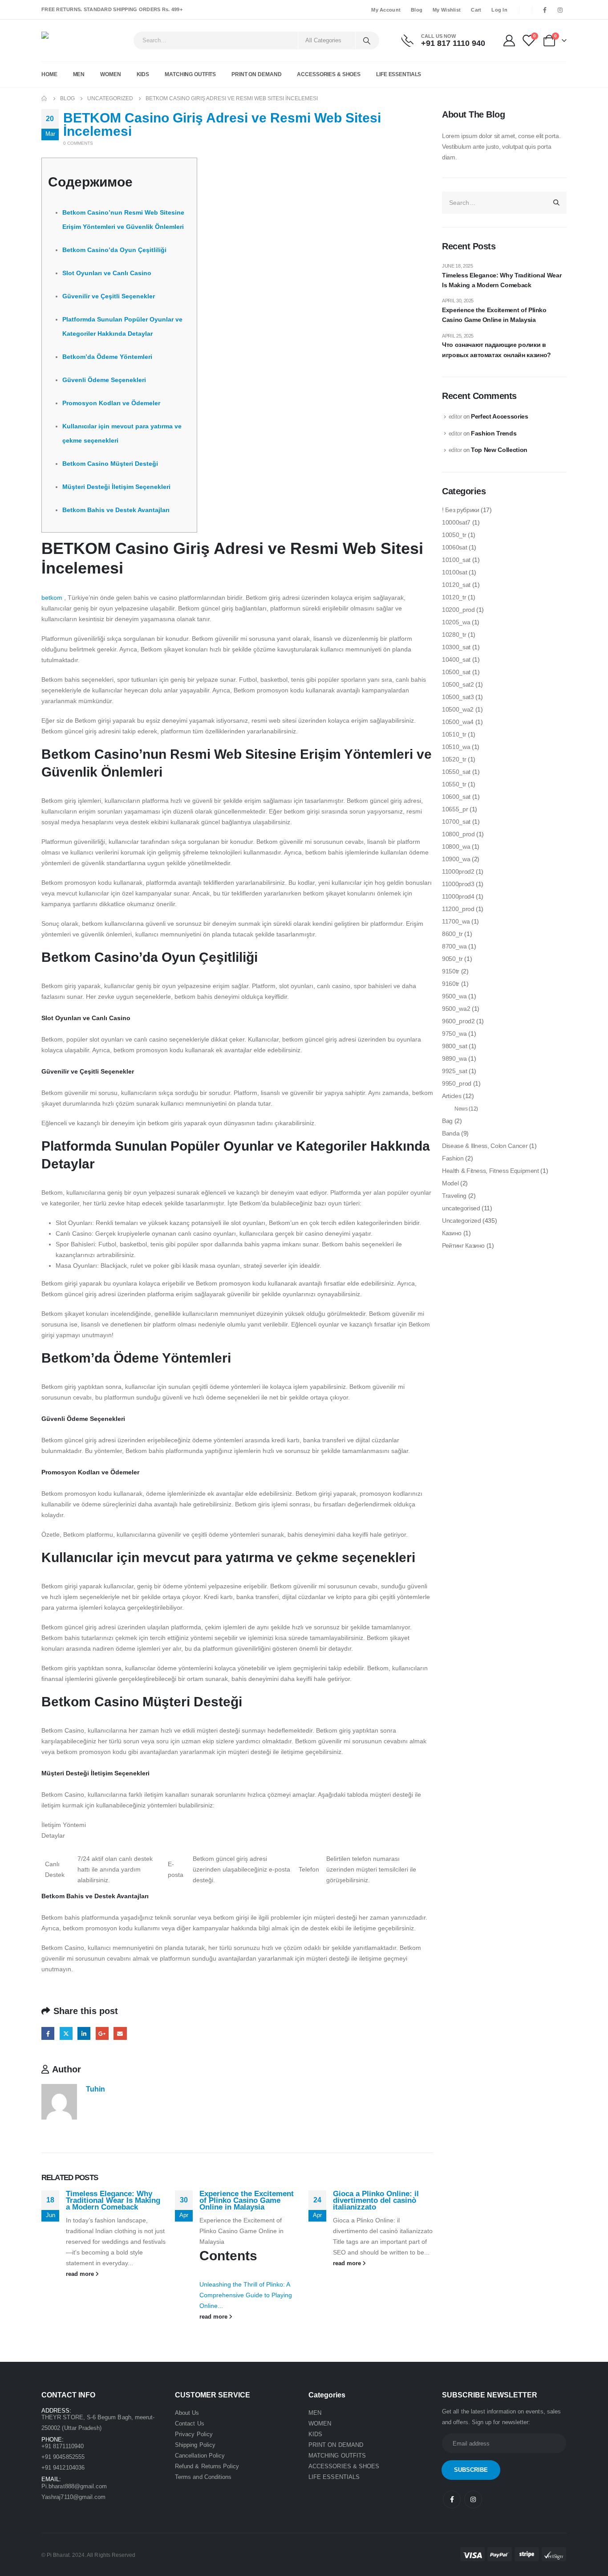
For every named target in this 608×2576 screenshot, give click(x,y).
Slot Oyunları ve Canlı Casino (107, 273)
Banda (451, 1133)
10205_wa (456, 622)
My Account (386, 10)
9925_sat (454, 1071)
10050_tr (454, 535)
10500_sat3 (458, 697)
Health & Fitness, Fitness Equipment (490, 1171)
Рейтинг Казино (463, 1245)
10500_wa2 (458, 709)
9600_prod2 (458, 1021)
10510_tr (454, 734)
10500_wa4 (458, 722)
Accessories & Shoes (329, 74)
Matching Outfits (190, 74)
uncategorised (461, 1208)
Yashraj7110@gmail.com (73, 2497)
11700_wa (456, 921)
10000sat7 (456, 522)
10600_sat (456, 797)
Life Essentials (399, 74)
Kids (143, 74)
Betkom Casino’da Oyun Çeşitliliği (114, 250)
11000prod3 (458, 884)
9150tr (451, 971)
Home (49, 74)
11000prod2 (458, 871)
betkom (52, 598)
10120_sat (456, 585)
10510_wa (456, 747)
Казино (452, 1233)
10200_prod (458, 610)
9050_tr (452, 959)
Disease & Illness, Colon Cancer (485, 1146)
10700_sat (456, 822)
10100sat (454, 572)
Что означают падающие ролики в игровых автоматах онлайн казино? (497, 350)
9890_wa (454, 1058)
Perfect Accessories (499, 416)
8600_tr (452, 934)
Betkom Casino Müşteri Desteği (110, 464)
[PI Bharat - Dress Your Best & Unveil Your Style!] (66, 41)
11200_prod (458, 909)
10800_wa (456, 846)
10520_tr (454, 759)
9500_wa (454, 996)
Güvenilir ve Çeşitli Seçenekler (109, 296)
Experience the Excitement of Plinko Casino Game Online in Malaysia (247, 2200)
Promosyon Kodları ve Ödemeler (111, 403)
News (461, 1109)
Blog (417, 10)
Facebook (48, 2033)
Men (79, 74)
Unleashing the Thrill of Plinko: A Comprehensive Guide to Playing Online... (246, 2295)
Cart (476, 10)
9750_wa (454, 1034)
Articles (452, 1096)
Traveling (454, 1196)
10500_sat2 (458, 684)
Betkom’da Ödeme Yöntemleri (107, 357)
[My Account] (509, 41)
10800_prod (458, 834)
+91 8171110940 (63, 2446)
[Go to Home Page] (45, 98)
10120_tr (454, 597)
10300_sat (456, 647)
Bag (447, 1121)
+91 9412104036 (63, 2468)
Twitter (66, 2033)
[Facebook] (545, 10)
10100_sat (456, 560)
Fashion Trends (494, 433)
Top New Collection (499, 450)
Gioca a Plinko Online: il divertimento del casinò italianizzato (376, 2200)
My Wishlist (447, 10)
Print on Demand (256, 74)
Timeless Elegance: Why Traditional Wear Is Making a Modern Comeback (113, 2200)
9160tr (451, 984)
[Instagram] (560, 10)
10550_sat (456, 772)
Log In (499, 10)
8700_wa (454, 946)
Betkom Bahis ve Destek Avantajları (116, 510)
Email (120, 2033)
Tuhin (95, 2089)
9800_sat (454, 1046)
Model (450, 1183)
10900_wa (456, 859)
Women (110, 74)
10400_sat (456, 659)
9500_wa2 (456, 1009)
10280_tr (454, 635)
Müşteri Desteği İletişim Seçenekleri (116, 487)
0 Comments (78, 143)
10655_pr (455, 809)
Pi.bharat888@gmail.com (74, 2486)
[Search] (367, 41)
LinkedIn (84, 2033)
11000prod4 (458, 896)
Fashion (453, 1158)
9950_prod (457, 1083)
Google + (102, 2033)
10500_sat (456, 672)
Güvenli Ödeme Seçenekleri (104, 380)
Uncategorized (461, 1221)
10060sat (454, 547)
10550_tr (454, 784)
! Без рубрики (460, 510)
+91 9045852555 (63, 2457)
